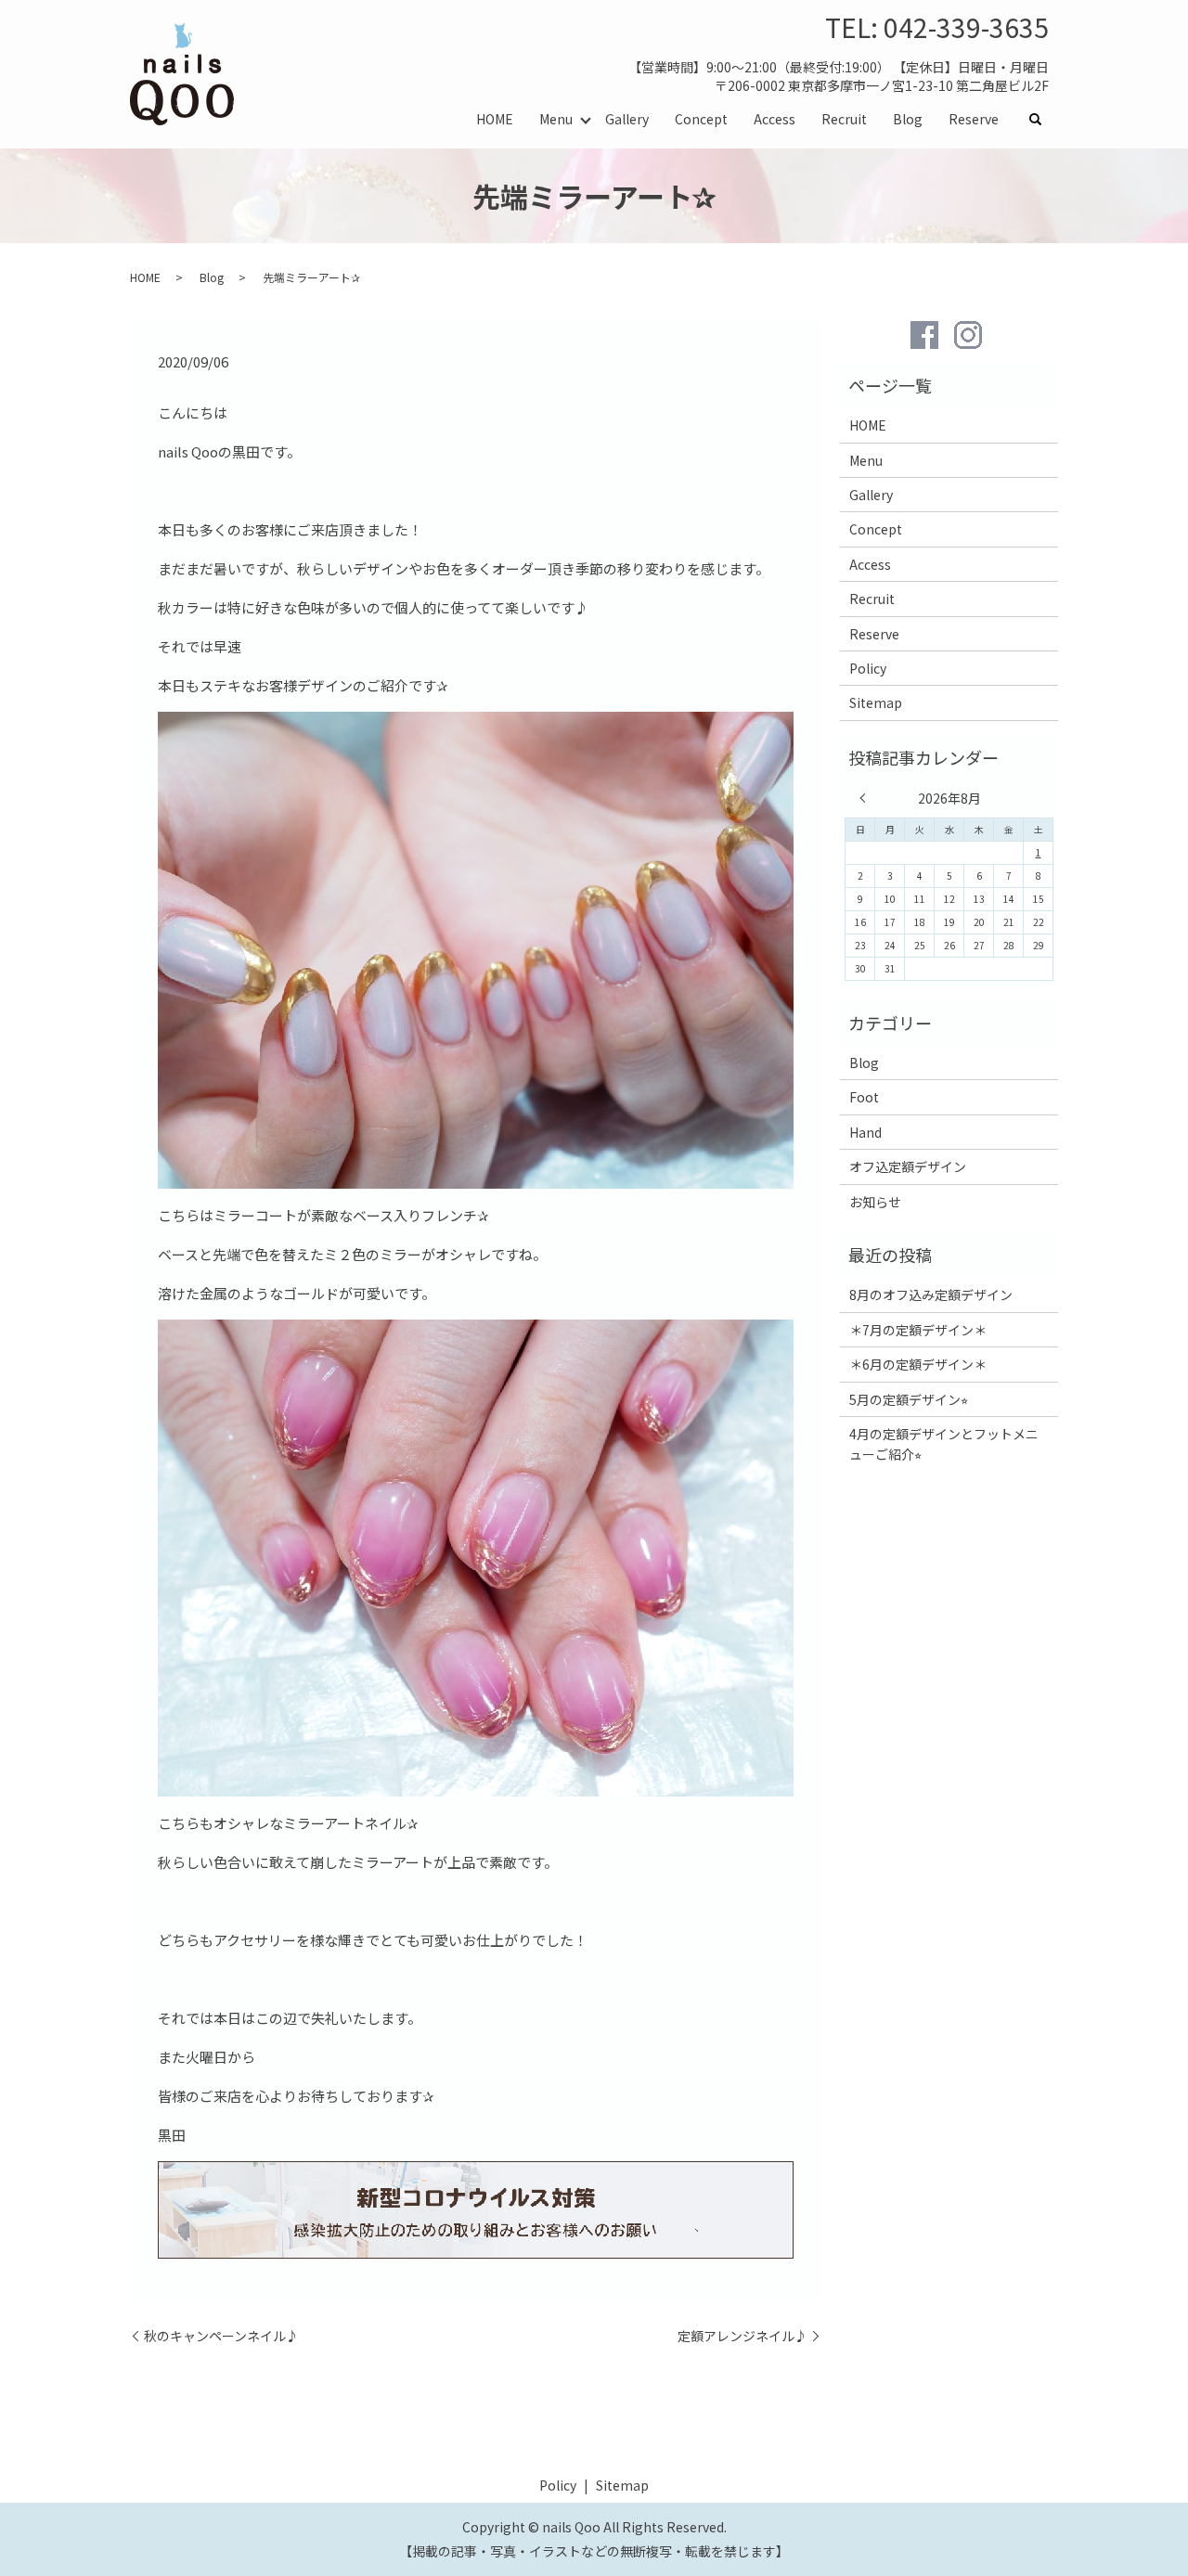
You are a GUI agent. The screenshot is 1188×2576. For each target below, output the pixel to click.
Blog (908, 119)
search (1042, 120)
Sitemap (876, 702)
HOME (495, 119)
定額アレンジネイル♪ (742, 2336)
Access (775, 119)
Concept (701, 119)
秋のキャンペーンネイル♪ (221, 2336)
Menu (556, 119)
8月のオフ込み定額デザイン (931, 1294)
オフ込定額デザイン (908, 1166)
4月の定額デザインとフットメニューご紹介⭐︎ (944, 1444)
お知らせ (875, 1202)
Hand (865, 1132)
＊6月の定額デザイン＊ (918, 1364)
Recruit (844, 119)
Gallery (627, 119)
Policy (868, 668)
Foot (864, 1097)
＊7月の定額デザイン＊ (918, 1330)
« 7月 (867, 798)
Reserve (974, 119)
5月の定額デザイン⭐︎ (909, 1399)
